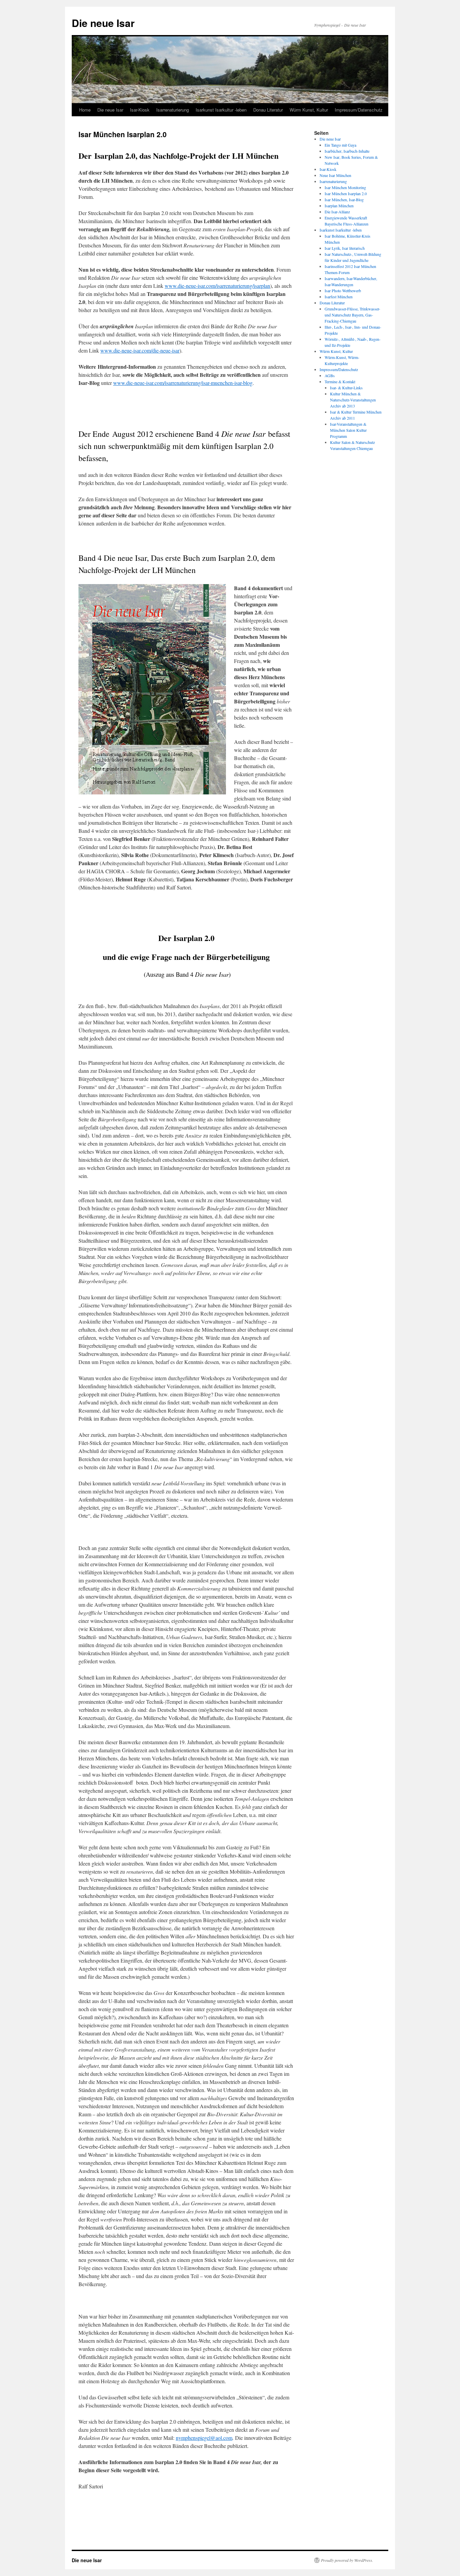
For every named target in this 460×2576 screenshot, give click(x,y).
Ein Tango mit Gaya (340, 145)
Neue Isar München (335, 175)
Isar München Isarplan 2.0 (346, 193)
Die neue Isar (103, 23)
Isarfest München (339, 297)
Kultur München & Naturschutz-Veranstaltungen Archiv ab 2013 (353, 400)
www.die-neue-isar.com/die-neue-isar (140, 350)
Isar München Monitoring (345, 187)
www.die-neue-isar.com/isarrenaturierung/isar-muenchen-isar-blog (183, 383)
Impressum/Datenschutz (359, 110)
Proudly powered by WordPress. (347, 2560)
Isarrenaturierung (173, 110)
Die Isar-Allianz (337, 212)
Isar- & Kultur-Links (346, 388)
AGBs (330, 375)
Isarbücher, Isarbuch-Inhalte (347, 151)
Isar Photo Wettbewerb (343, 291)
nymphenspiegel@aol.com (204, 2438)
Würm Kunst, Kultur (309, 110)
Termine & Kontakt (340, 382)
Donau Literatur (268, 110)
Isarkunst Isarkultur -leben (221, 110)
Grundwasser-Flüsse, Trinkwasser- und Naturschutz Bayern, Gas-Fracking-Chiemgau (352, 315)
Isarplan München (339, 206)
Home (85, 110)
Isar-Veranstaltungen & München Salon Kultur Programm (348, 430)
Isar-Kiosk (140, 110)
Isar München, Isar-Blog (344, 200)
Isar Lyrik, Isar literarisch (345, 248)
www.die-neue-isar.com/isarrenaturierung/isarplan (217, 286)
